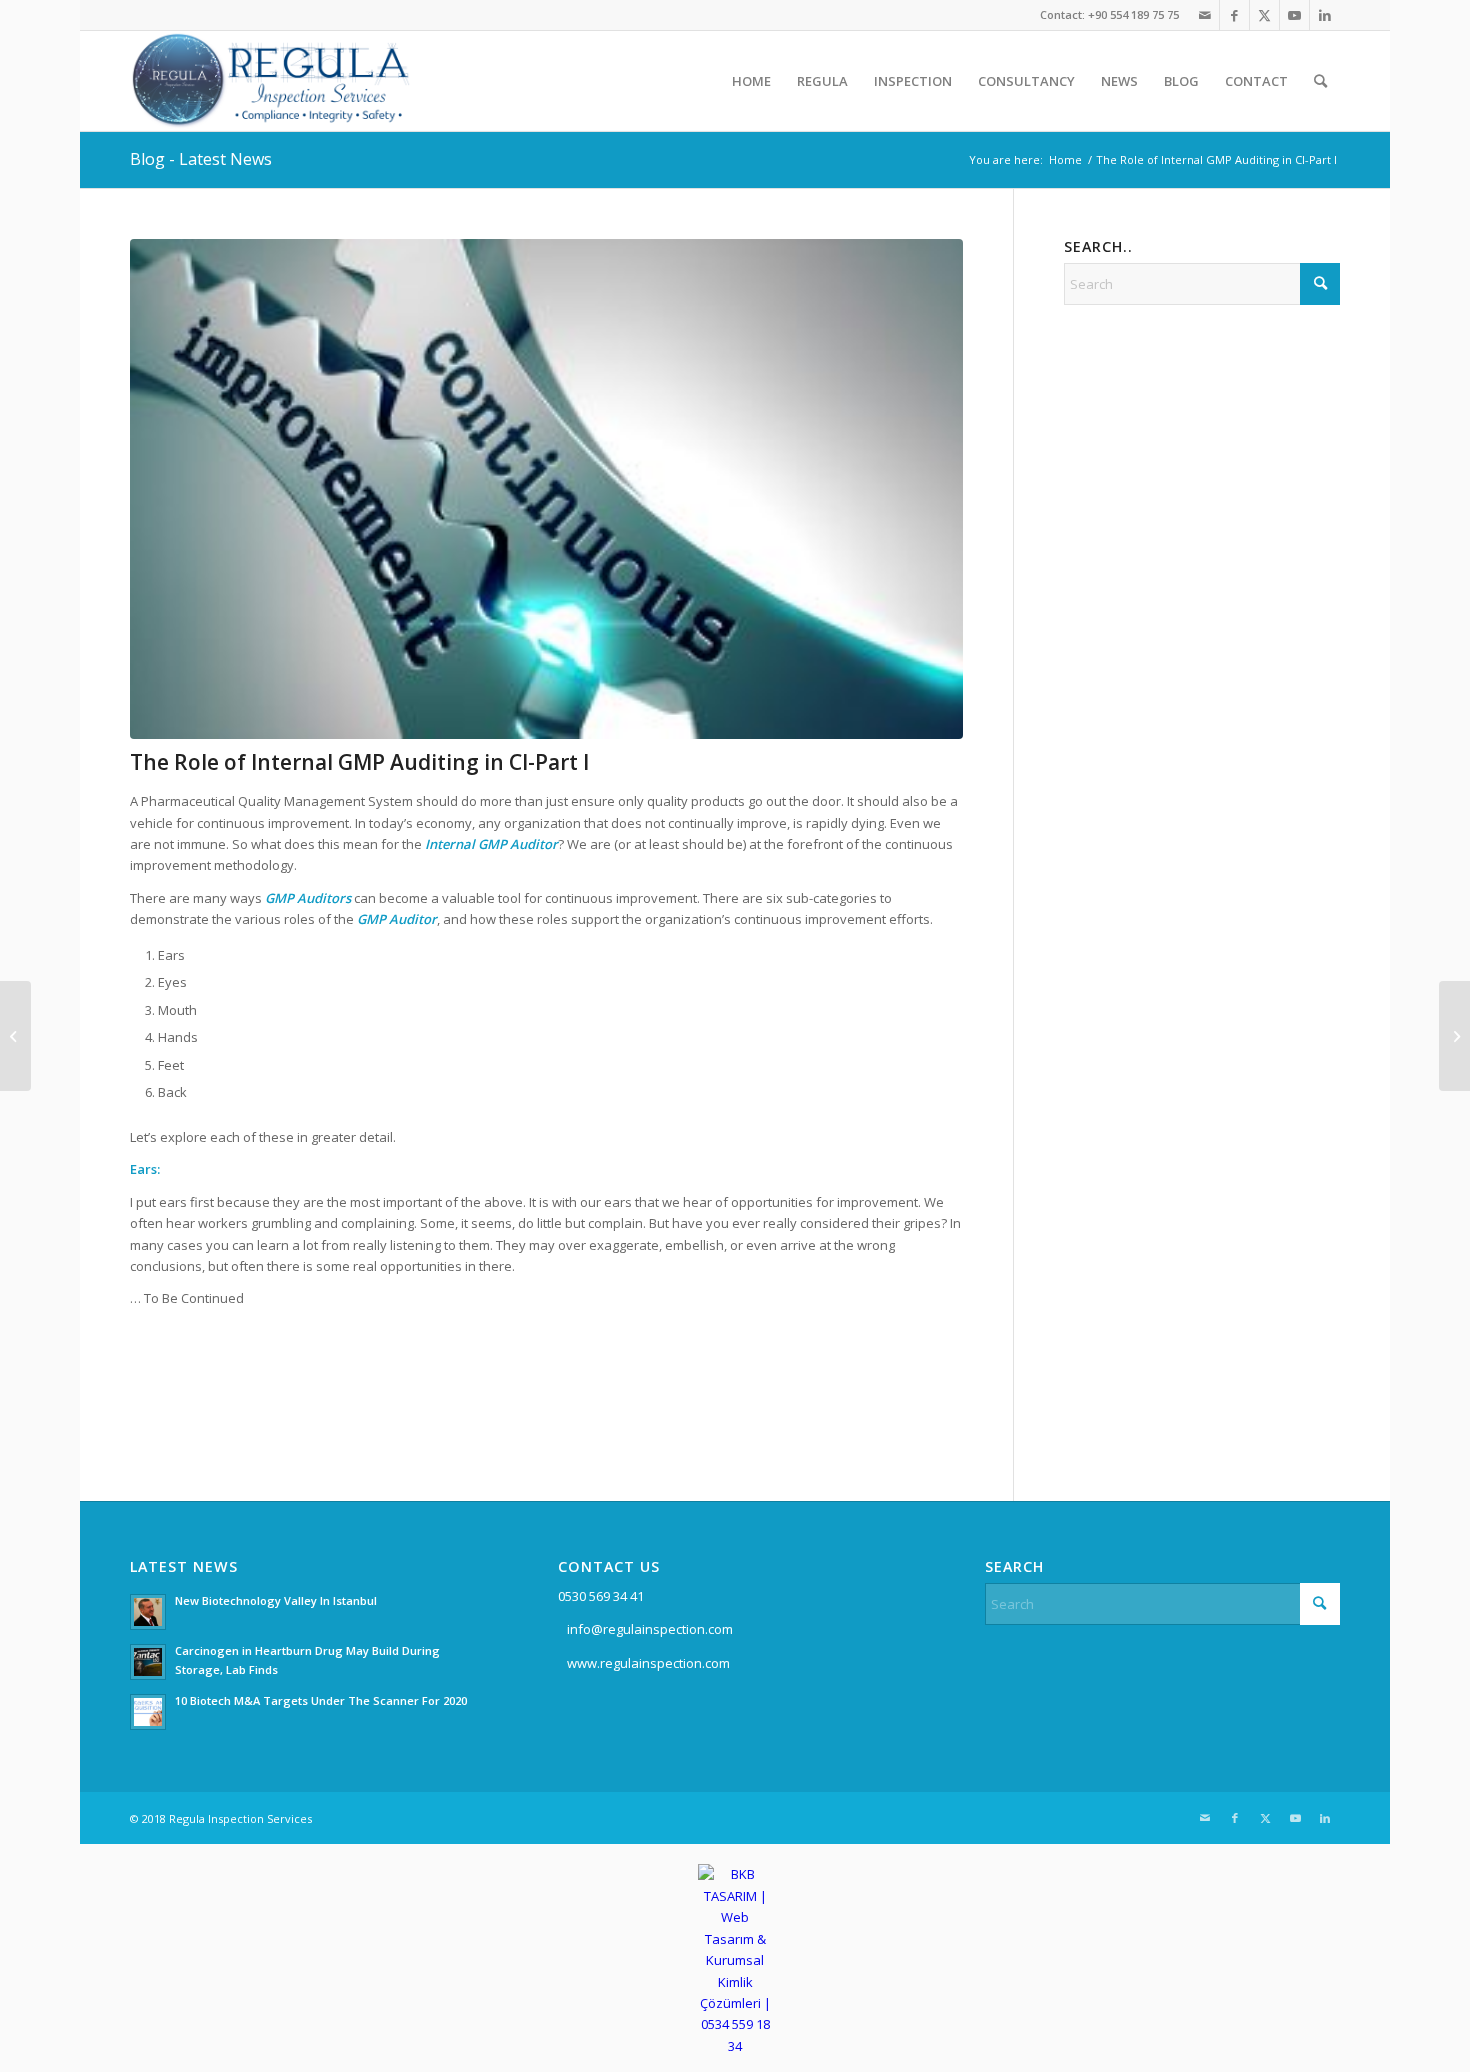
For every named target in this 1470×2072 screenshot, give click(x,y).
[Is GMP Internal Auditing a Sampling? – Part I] (1454, 1036)
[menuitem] (751, 81)
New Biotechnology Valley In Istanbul (276, 1600)
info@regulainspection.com (650, 1629)
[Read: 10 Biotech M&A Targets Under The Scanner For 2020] (148, 1712)
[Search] (1320, 81)
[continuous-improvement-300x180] (546, 489)
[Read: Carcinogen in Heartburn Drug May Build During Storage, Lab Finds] (148, 1662)
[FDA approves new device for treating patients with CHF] (15, 1036)
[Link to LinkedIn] (1325, 15)
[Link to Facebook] (1234, 15)
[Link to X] (1264, 15)
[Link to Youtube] (1294, 15)
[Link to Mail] (1204, 15)
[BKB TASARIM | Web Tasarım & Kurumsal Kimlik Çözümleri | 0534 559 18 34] (735, 2046)
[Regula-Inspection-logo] (271, 81)
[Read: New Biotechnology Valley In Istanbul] (148, 1612)
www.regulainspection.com (648, 1663)
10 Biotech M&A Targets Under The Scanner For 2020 (321, 1700)
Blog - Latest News (201, 159)
